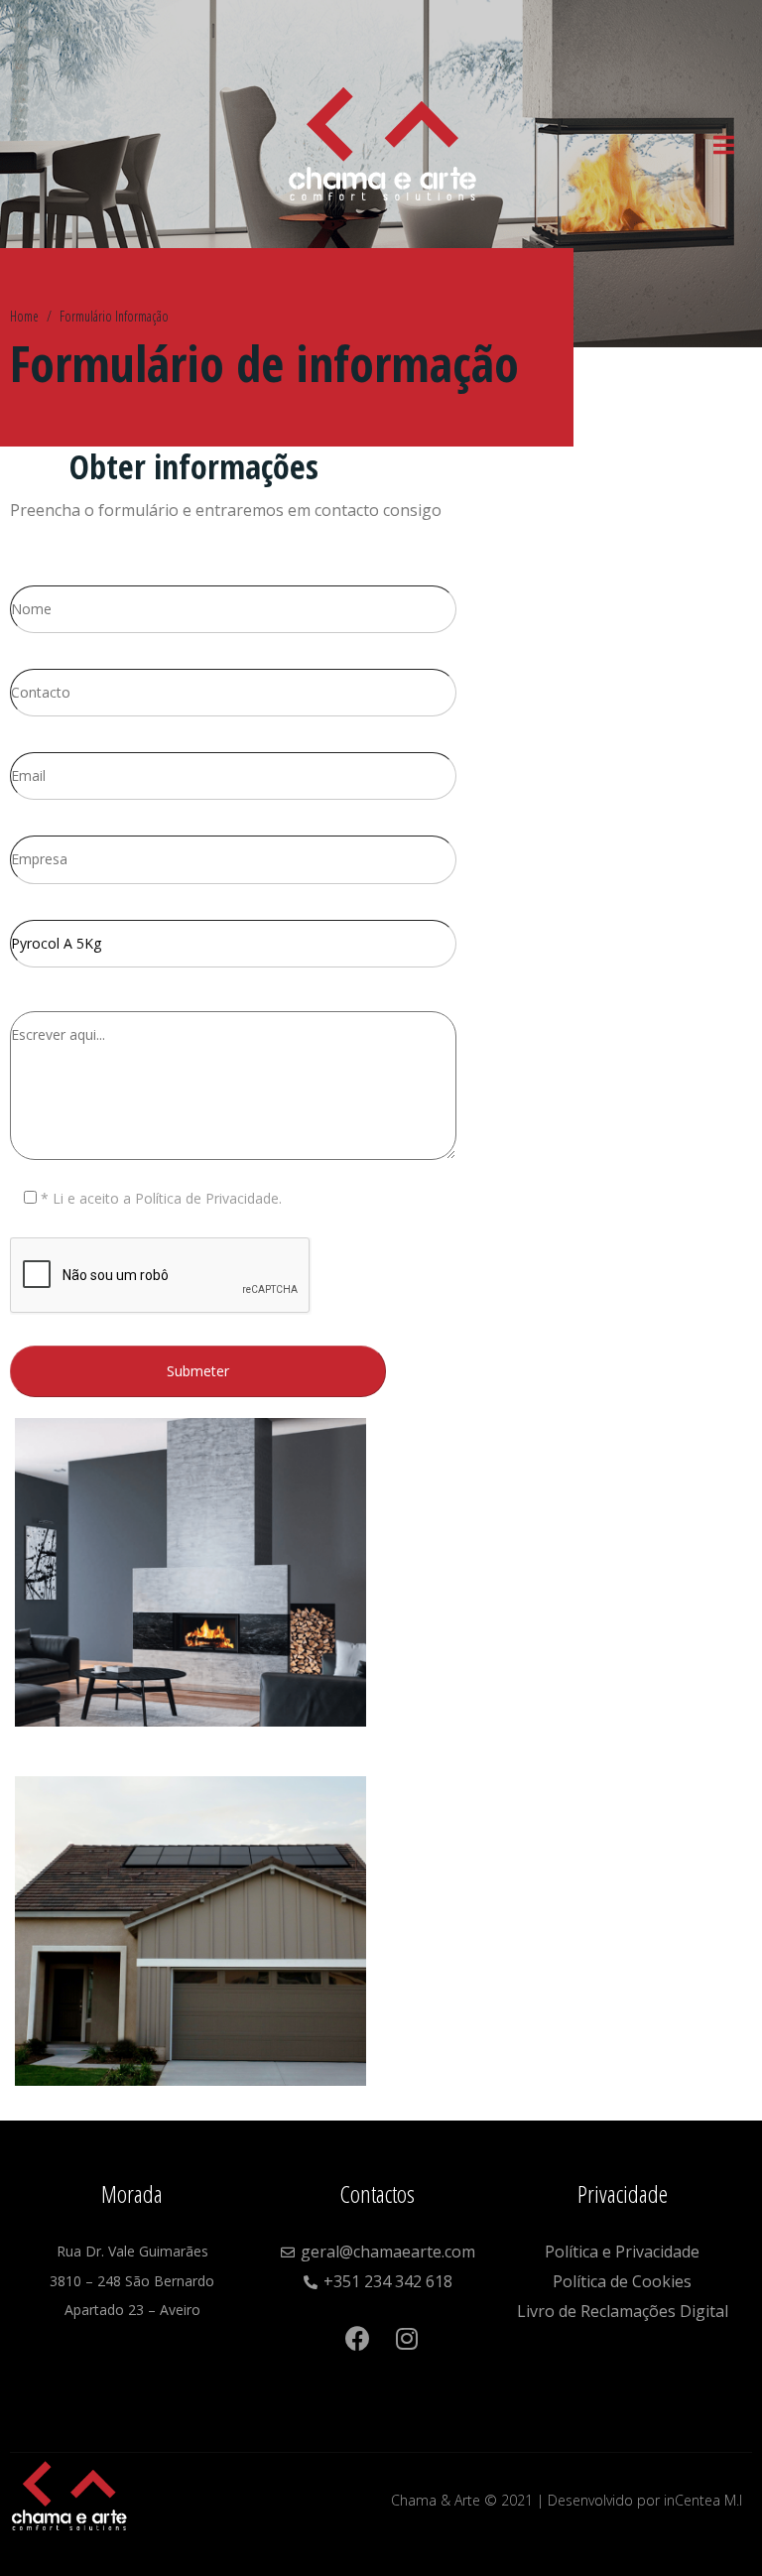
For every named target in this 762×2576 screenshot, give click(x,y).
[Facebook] (358, 2328)
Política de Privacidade (207, 1198)
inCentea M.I (703, 2500)
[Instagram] (382, 2375)
